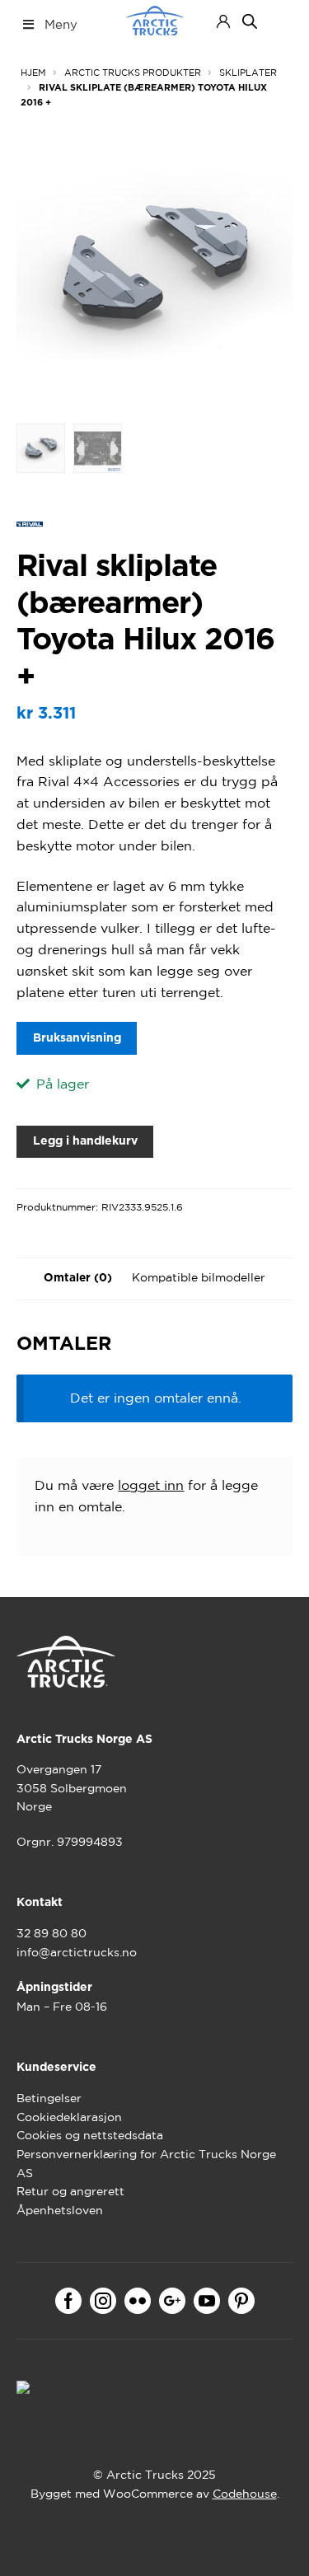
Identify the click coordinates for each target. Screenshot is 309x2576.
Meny (61, 24)
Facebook (68, 2301)
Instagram (103, 2301)
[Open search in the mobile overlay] (250, 21)
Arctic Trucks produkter (133, 73)
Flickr (138, 2301)
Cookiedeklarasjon (69, 2117)
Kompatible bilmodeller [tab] (199, 1277)
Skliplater (248, 73)
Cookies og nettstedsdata (90, 2135)
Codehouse (245, 2494)
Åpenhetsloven (60, 2210)
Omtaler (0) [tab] (78, 1278)
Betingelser (49, 2098)
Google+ (172, 2301)
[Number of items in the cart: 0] (278, 21)
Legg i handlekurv (85, 1141)
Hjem (33, 73)
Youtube (207, 2301)
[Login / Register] (223, 21)
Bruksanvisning (77, 1038)
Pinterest (241, 2301)
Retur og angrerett (70, 2191)
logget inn (151, 1485)
